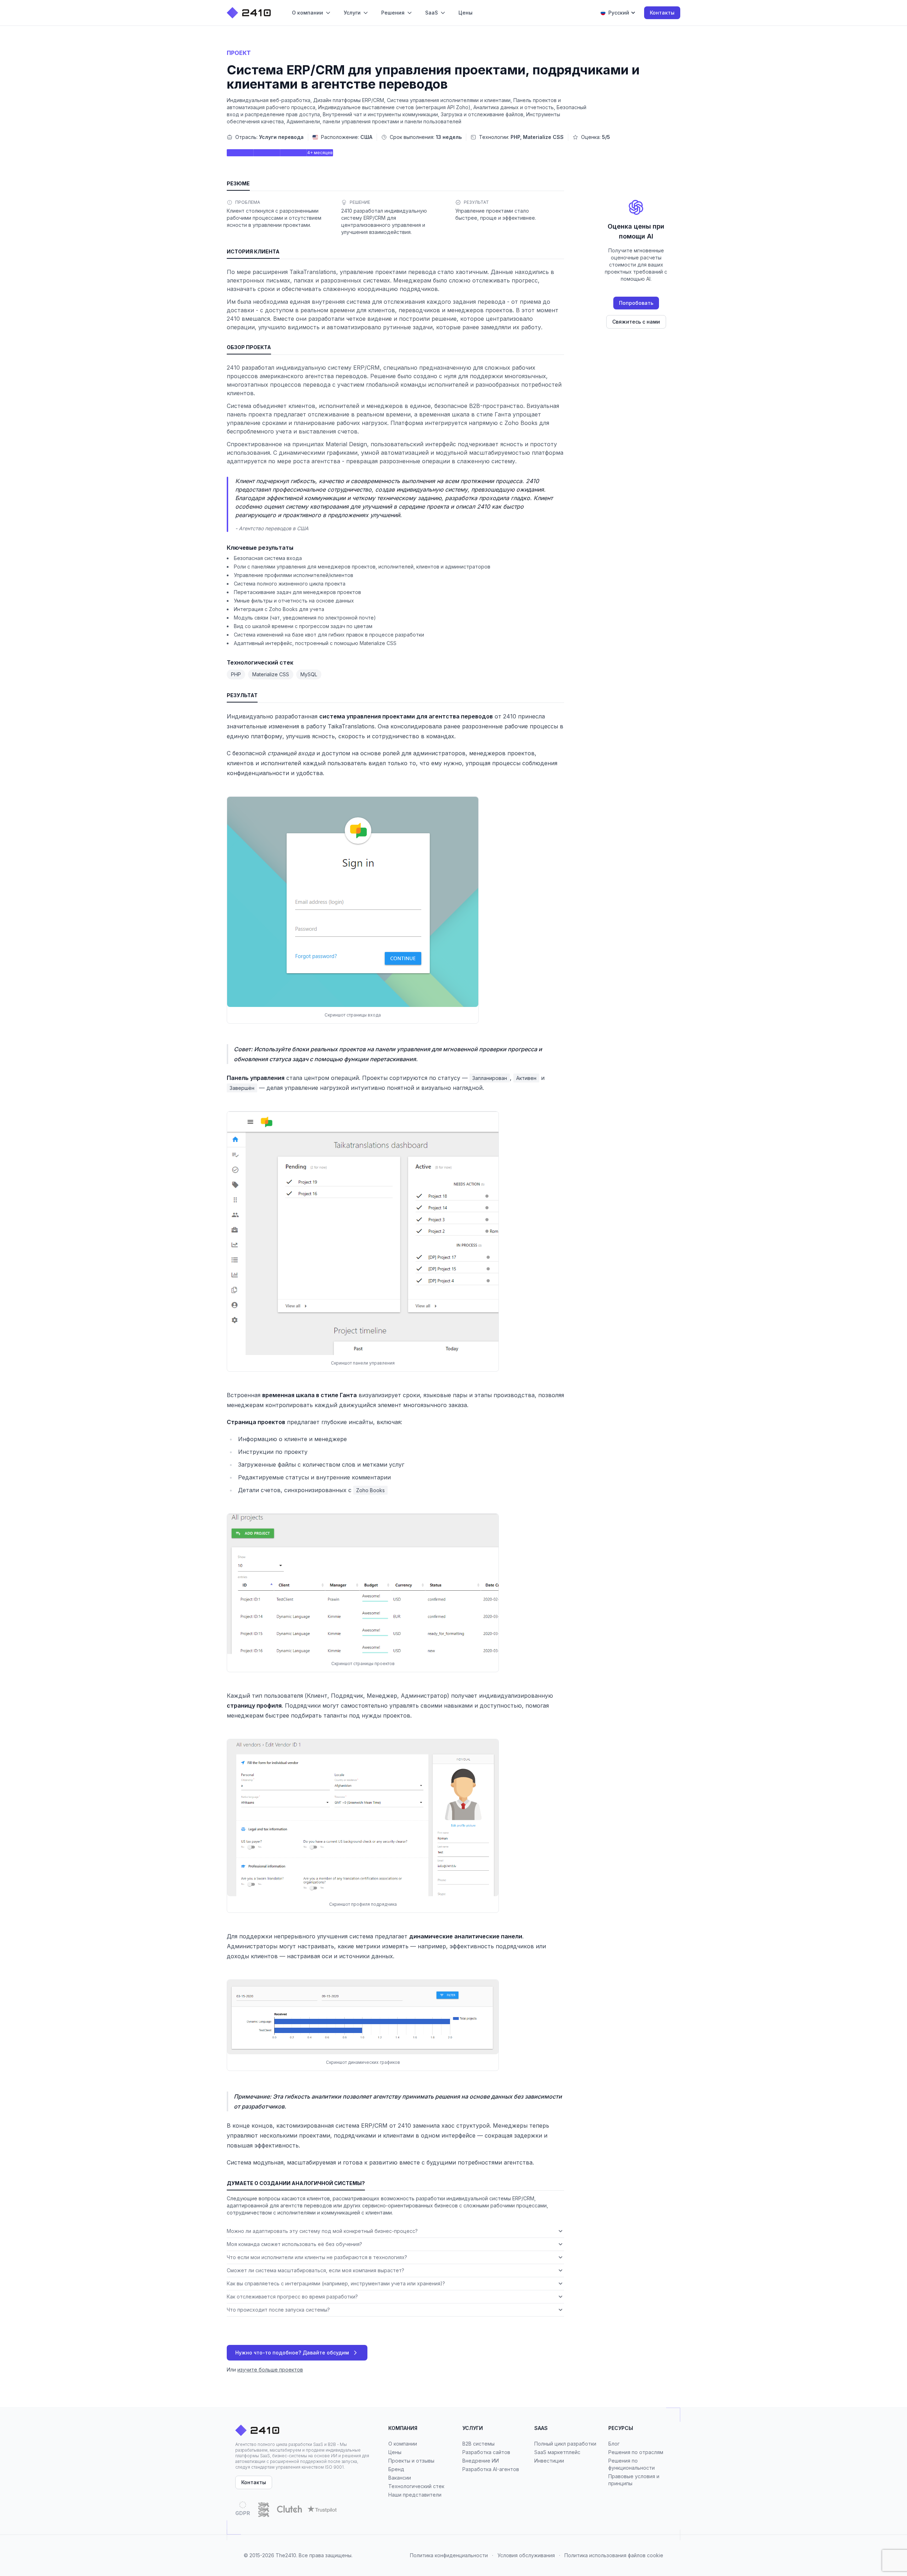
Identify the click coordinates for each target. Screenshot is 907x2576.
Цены (395, 2452)
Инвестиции (549, 2461)
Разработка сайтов (486, 2452)
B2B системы (478, 2444)
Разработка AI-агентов (491, 2469)
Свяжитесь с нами (636, 322)
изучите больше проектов (270, 2370)
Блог (614, 2444)
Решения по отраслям (636, 2452)
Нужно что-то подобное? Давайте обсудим (292, 2353)
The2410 (286, 2555)
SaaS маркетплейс (557, 2452)
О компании (403, 2444)
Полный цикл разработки (565, 2444)
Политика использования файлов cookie (614, 2555)
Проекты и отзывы (411, 2461)
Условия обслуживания (526, 2555)
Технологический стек (416, 2486)
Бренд (396, 2469)
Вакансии (400, 2478)
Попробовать (636, 303)
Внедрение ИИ (481, 2461)
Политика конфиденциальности (449, 2555)
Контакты (662, 13)
